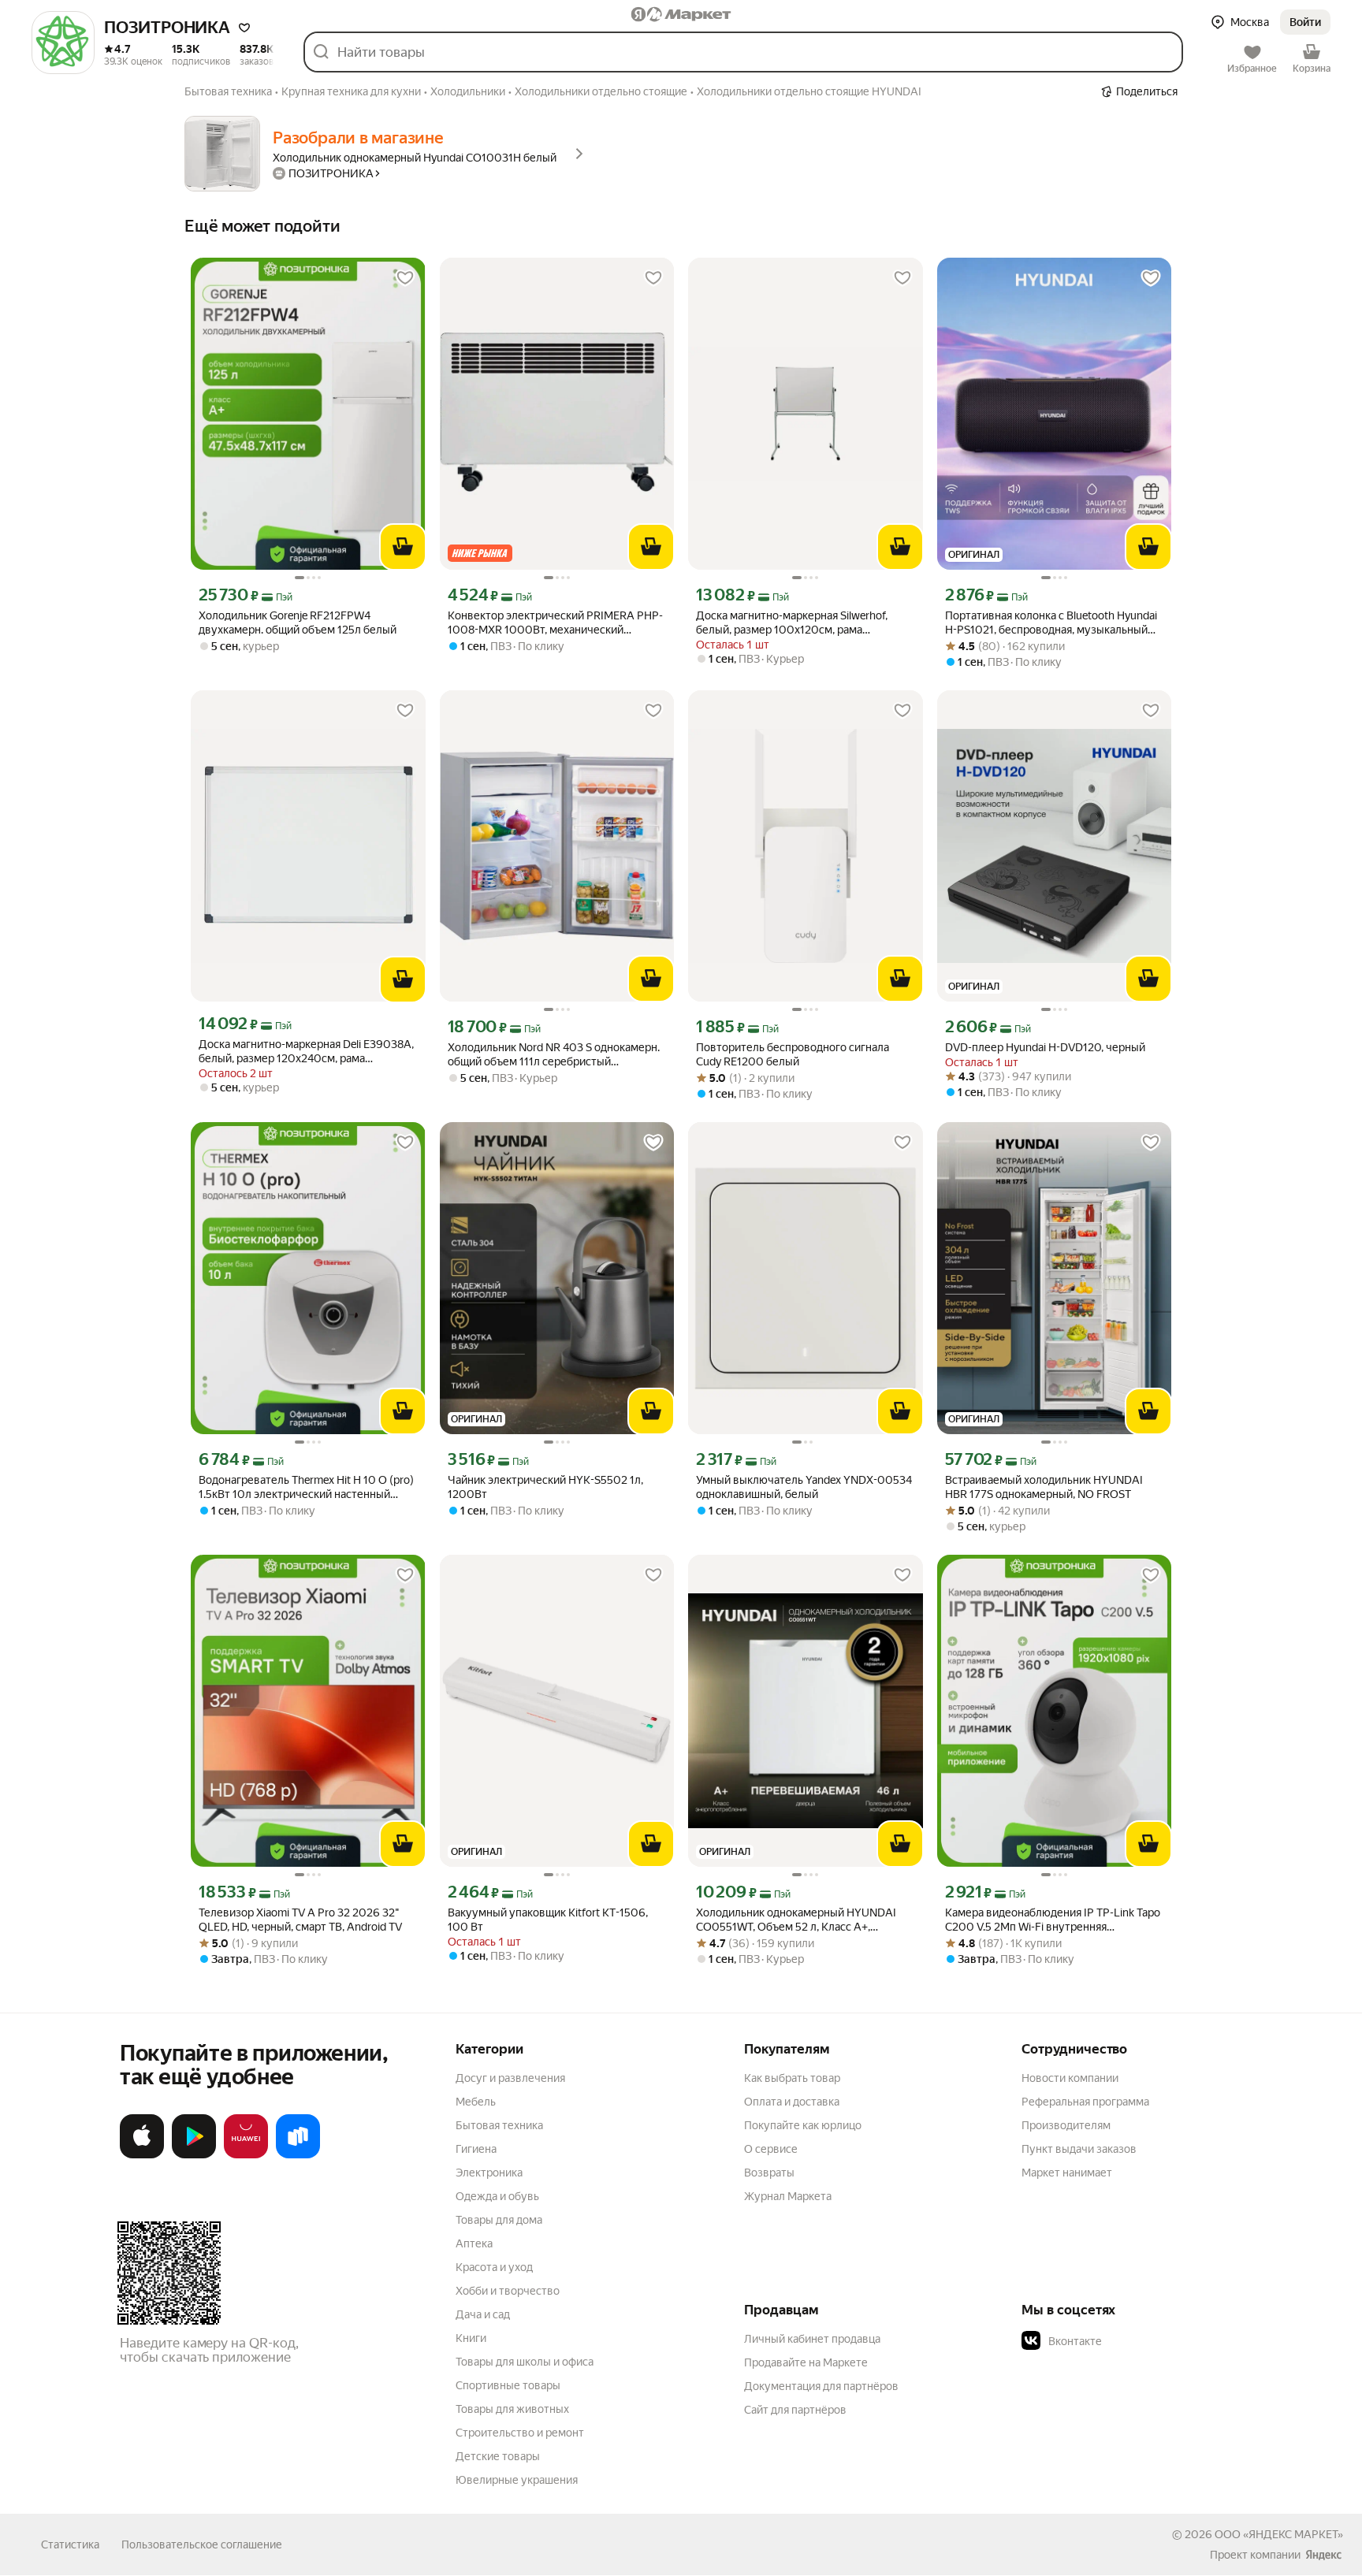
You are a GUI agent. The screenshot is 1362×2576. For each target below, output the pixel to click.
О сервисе (771, 2149)
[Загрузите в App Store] (142, 2155)
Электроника (489, 2173)
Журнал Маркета (788, 2196)
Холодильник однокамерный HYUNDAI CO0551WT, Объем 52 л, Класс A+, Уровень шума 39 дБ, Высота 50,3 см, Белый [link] (796, 1920)
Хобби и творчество (508, 2291)
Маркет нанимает (1067, 2173)
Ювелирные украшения (517, 2480)
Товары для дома (499, 2220)
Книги (471, 2338)
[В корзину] (403, 547)
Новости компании (1070, 2078)
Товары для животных (512, 2409)
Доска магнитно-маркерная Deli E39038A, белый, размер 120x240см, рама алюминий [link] (306, 1052)
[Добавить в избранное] (405, 278)
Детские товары (498, 2456)
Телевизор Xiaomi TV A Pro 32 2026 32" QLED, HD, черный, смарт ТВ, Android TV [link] (300, 1920)
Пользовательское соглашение (202, 2544)
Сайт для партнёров (795, 2410)
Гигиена (476, 2149)
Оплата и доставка (792, 2102)
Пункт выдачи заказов (1079, 2149)
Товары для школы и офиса (525, 2362)
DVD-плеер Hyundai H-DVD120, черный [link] (1045, 1047)
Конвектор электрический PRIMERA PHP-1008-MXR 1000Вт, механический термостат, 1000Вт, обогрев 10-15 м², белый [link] (555, 623)
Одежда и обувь (497, 2196)
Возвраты (769, 2173)
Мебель (476, 2102)
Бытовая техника (499, 2125)
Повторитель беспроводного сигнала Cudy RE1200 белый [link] (793, 1054)
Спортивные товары (508, 2385)
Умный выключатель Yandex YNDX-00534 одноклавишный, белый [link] (804, 1487)
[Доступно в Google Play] (194, 2155)
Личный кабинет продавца (812, 2339)
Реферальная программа (1085, 2102)
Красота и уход (494, 2267)
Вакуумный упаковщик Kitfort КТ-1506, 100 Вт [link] (548, 1920)
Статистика (70, 2544)
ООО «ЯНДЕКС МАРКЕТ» (1279, 2534)
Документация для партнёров (821, 2386)
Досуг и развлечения (510, 2078)
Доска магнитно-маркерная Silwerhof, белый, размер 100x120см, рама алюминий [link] (792, 623)
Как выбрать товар (792, 2078)
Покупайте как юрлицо (803, 2125)
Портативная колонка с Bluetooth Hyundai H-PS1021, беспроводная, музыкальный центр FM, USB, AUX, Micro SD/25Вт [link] (1051, 623)
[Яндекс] (1323, 2555)
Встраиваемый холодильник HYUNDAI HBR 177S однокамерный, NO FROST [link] (1044, 1487)
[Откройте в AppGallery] (246, 2155)
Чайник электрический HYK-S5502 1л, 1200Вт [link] (545, 1487)
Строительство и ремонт (520, 2433)
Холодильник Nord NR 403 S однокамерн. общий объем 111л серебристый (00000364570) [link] (554, 1055)
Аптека (474, 2243)
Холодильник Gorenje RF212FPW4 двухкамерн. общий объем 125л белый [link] (298, 623)
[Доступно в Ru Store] (298, 2155)
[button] (244, 28)
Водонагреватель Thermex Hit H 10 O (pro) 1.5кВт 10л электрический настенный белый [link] (306, 1487)
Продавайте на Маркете (806, 2362)
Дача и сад (483, 2314)
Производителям (1066, 2125)
